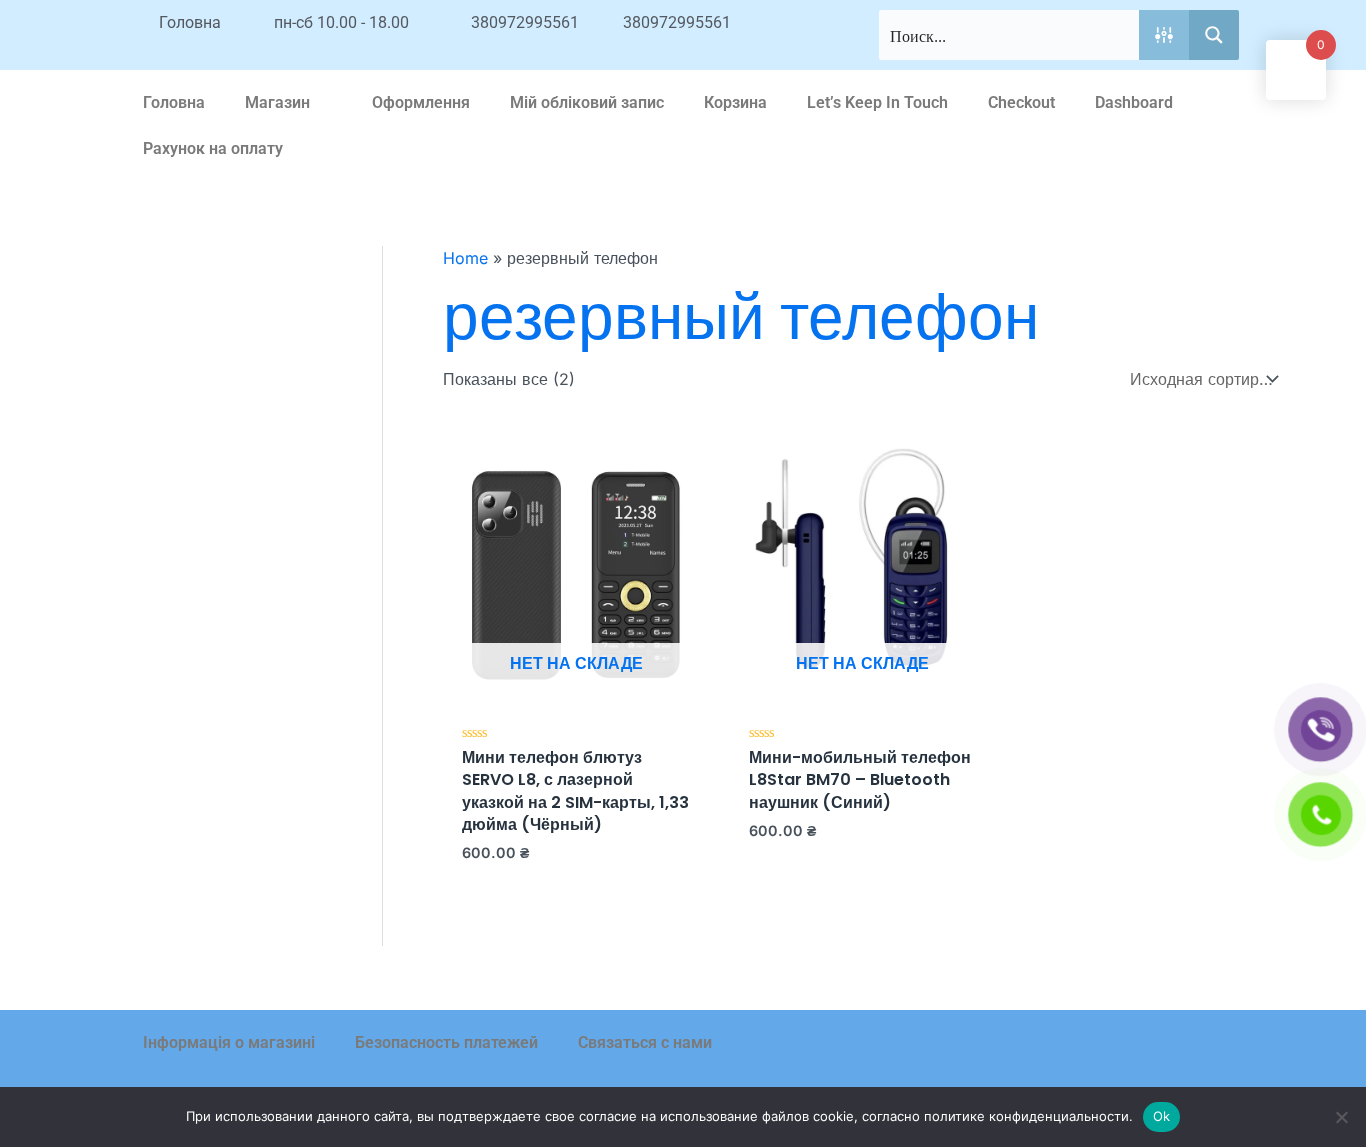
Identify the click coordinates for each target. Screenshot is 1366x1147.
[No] (1341, 1117)
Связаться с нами (645, 1042)
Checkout (1021, 102)
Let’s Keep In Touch (877, 102)
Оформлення (421, 102)
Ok (1162, 1116)
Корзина (735, 102)
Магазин (277, 102)
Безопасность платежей (446, 1042)
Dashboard (1134, 102)
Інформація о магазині (229, 1042)
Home (465, 258)
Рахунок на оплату (213, 148)
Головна (174, 102)
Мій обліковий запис (587, 102)
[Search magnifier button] (1214, 35)
